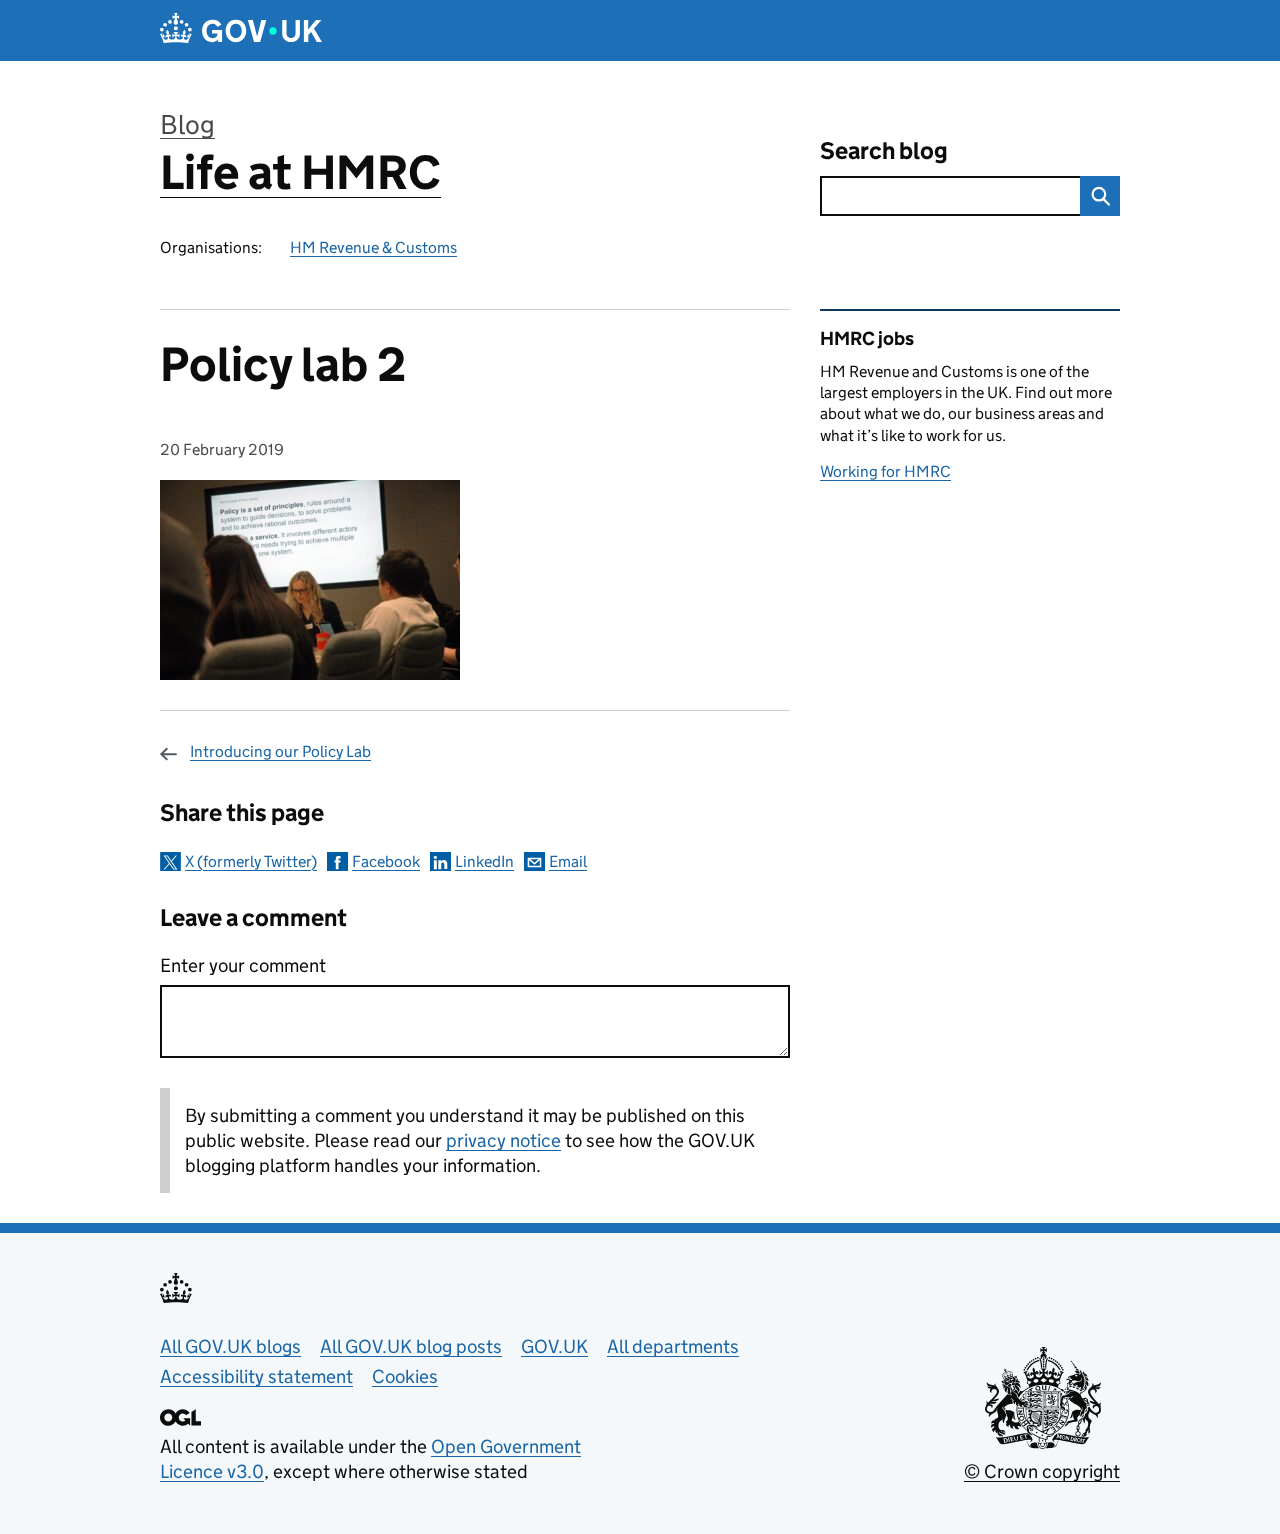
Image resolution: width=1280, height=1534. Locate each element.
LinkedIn (484, 861)
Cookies (405, 1376)
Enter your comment (243, 965)
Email (568, 861)
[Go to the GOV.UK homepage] (241, 30)
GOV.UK (554, 1346)
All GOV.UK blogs (230, 1346)
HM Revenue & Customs (373, 247)
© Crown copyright (1042, 1471)
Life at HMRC (300, 172)
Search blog (884, 150)
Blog (187, 124)
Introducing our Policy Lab (280, 751)
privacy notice (503, 1140)
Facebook (386, 861)
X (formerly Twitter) (251, 861)
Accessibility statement (256, 1376)
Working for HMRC (885, 471)
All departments (673, 1346)
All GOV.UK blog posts (411, 1346)
